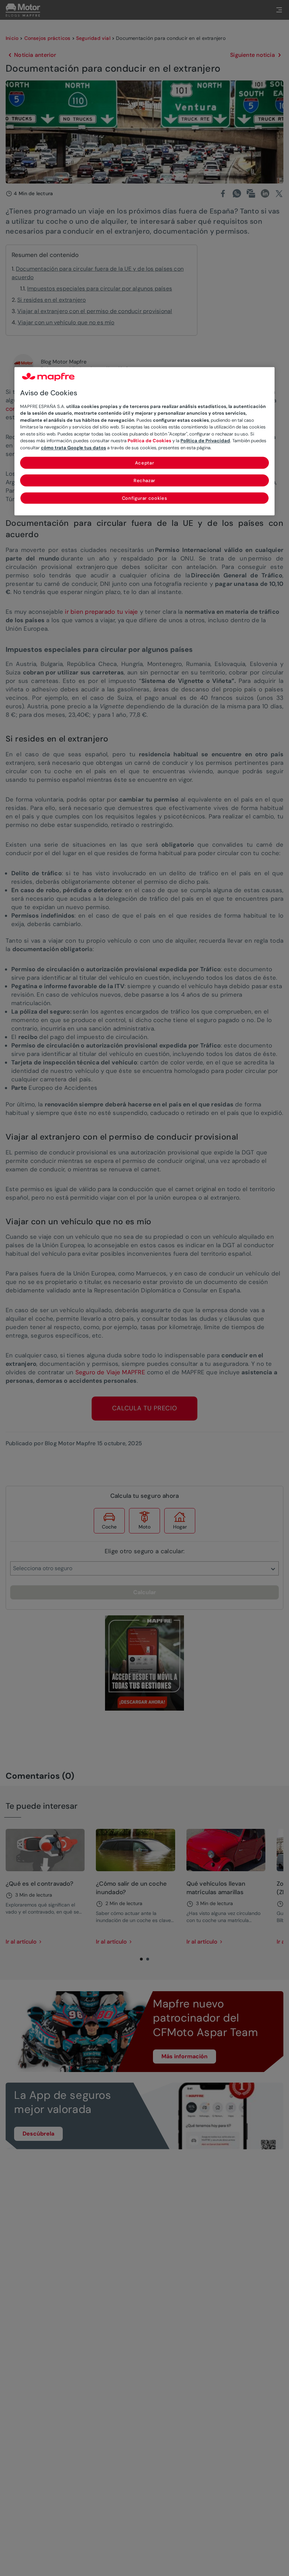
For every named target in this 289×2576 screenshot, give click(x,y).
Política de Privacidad (205, 441)
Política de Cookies (149, 441)
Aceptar (145, 463)
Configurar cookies (145, 499)
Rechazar (144, 481)
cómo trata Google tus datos (73, 448)
